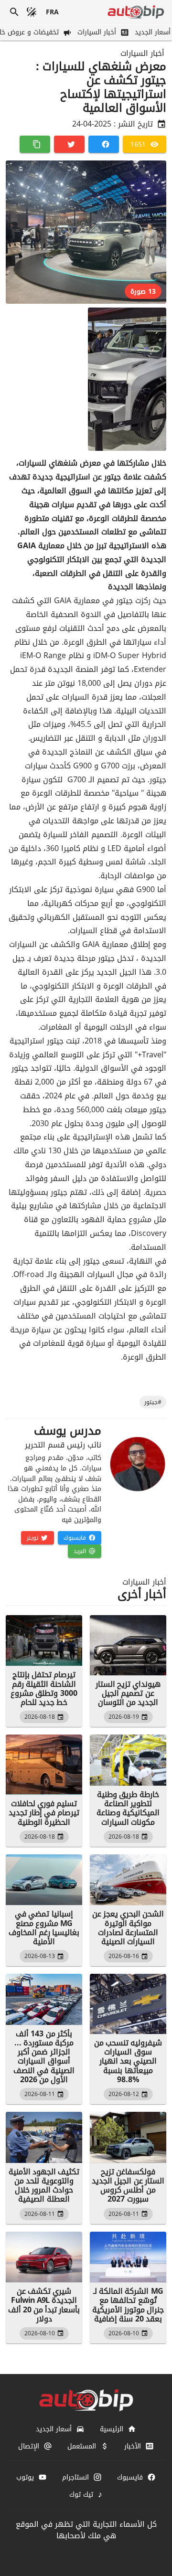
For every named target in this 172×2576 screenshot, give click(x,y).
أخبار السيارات (142, 53)
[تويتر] (69, 144)
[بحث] (14, 12)
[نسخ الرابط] (35, 144)
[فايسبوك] (104, 144)
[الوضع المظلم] (32, 12)
